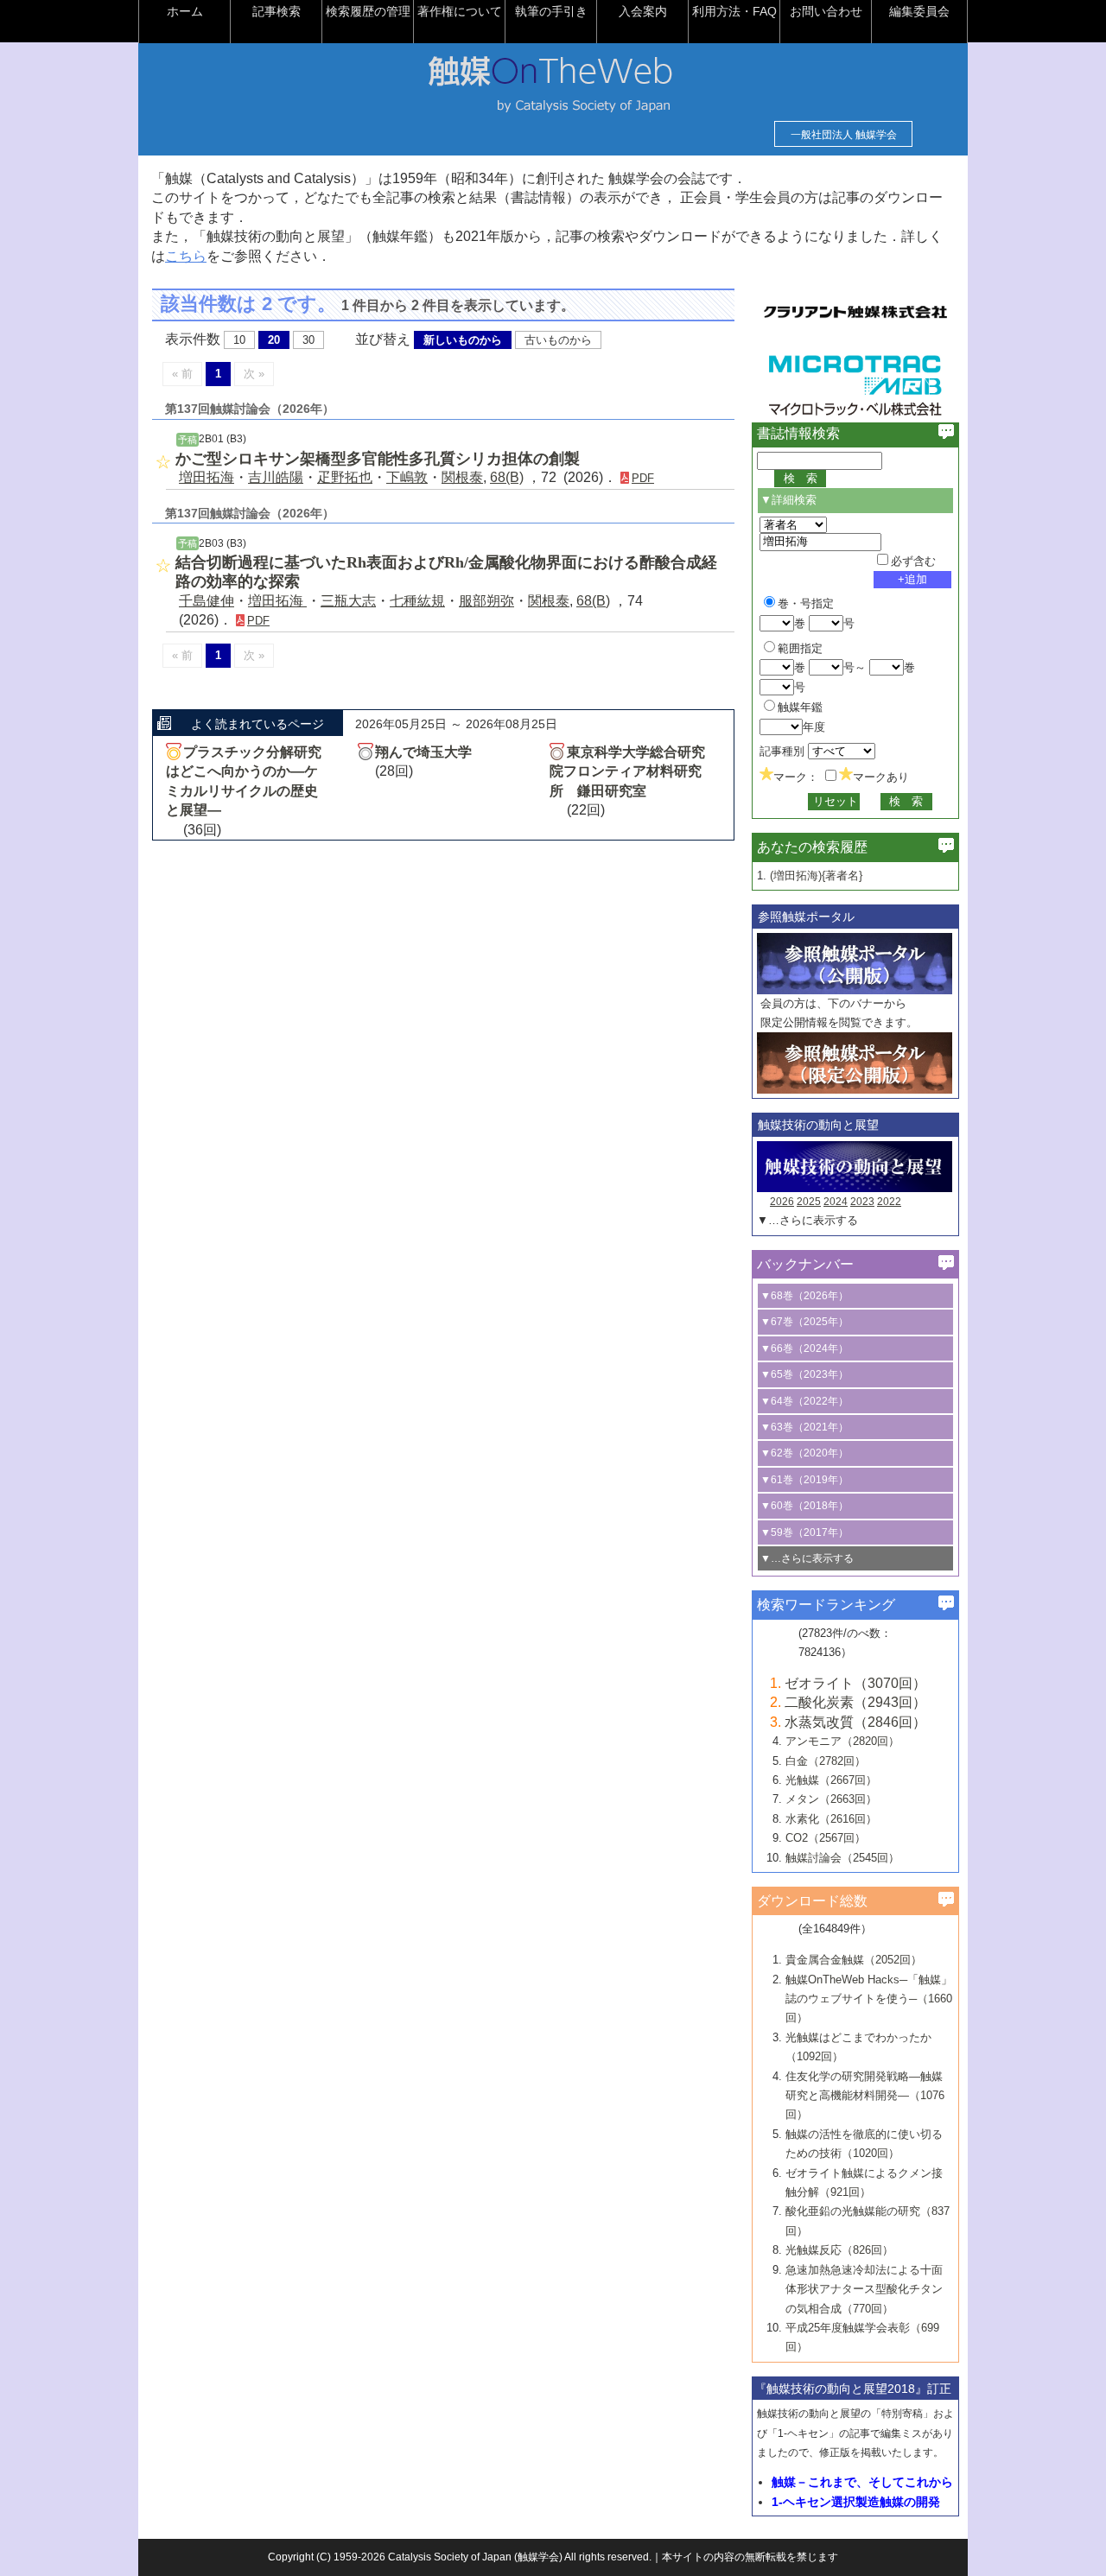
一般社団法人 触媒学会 (844, 135)
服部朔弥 (486, 601)
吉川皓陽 (276, 477)
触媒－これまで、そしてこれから (862, 2482)
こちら (186, 256)
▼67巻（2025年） (804, 1322)
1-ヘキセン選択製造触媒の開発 (856, 2502)
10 (239, 340)
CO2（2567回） (826, 1838)
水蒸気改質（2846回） (855, 1722)
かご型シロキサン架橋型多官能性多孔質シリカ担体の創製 (378, 459)
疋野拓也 (345, 477)
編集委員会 (919, 11)
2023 (862, 1202)
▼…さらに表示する (807, 1220)
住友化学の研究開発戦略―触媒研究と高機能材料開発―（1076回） (865, 2096)
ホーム (185, 11)
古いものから (558, 340)
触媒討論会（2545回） (842, 1858)
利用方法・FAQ (734, 11)
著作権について (460, 11)
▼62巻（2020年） (804, 1453)
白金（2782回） (826, 1761)
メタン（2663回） (831, 1799)
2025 (809, 1202)
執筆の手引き (551, 11)
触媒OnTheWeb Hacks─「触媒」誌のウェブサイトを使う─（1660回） (869, 1999)
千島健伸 (207, 601)
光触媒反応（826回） (839, 2250)
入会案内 (643, 11)
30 (308, 340)
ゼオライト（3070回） (855, 1683)
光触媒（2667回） (831, 1780)
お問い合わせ (826, 11)
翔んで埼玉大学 (423, 752)
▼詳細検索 (788, 500)
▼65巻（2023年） (804, 1374)
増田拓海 (207, 477)
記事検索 (276, 11)
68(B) (507, 477)
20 (274, 340)
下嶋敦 (407, 477)
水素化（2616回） (831, 1819)
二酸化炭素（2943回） (855, 1702)
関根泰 (462, 477)
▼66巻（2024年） (804, 1348)
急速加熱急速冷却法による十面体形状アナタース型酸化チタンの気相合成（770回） (864, 2289)
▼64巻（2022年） (804, 1401)
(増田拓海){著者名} (816, 876)
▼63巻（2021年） (804, 1427)
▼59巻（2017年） (804, 1532)
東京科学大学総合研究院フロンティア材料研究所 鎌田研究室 (627, 771)
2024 (836, 1202)
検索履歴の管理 (368, 11)
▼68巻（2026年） (804, 1296)
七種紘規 (417, 601)
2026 (782, 1202)
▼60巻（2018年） (804, 1506)
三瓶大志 (348, 601)
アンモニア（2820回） (842, 1741)
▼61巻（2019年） (804, 1480)
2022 (889, 1202)
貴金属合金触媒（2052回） (854, 1960)
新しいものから (463, 340)
